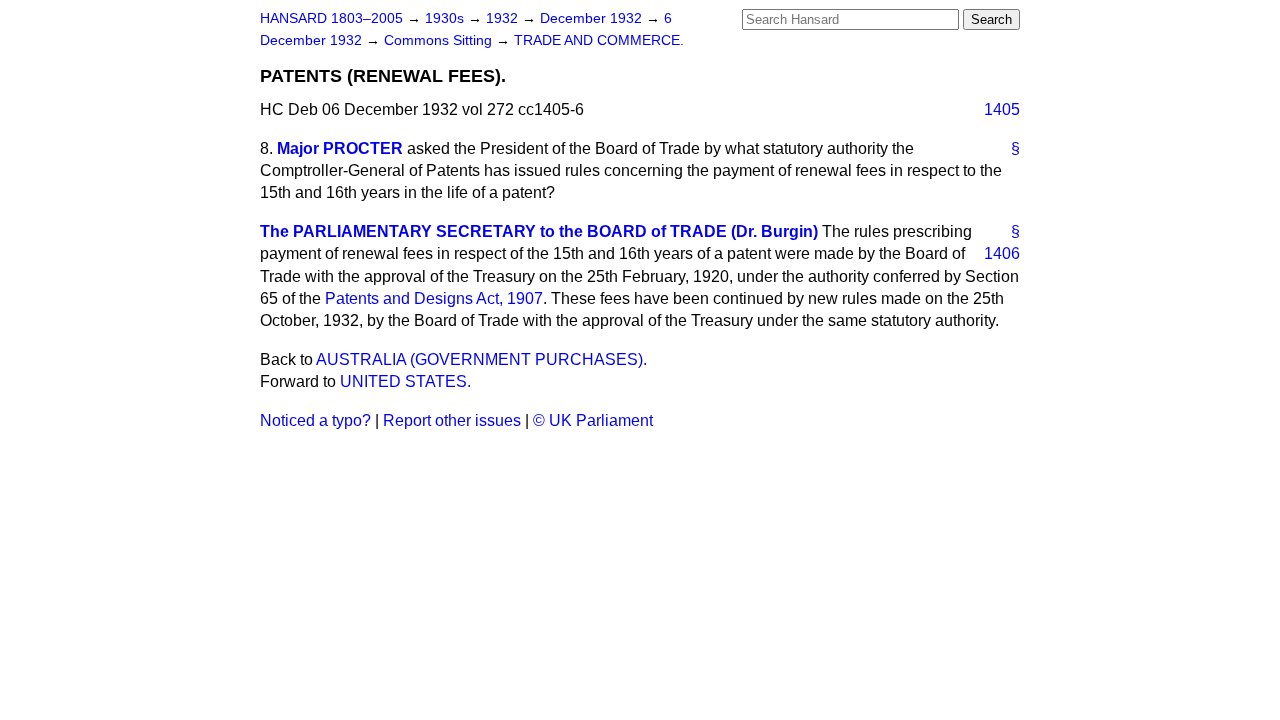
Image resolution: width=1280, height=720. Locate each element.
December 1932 (593, 18)
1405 (1002, 109)
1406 (1002, 253)
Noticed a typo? (315, 420)
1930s (446, 18)
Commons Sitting (440, 40)
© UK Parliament (593, 420)
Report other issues (452, 420)
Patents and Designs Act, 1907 (434, 298)
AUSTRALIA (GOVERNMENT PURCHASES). (481, 359)
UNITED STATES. (405, 381)
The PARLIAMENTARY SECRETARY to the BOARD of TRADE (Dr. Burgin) (539, 231)
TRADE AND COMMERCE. (599, 40)
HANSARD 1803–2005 (331, 18)
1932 (504, 18)
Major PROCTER (340, 148)
